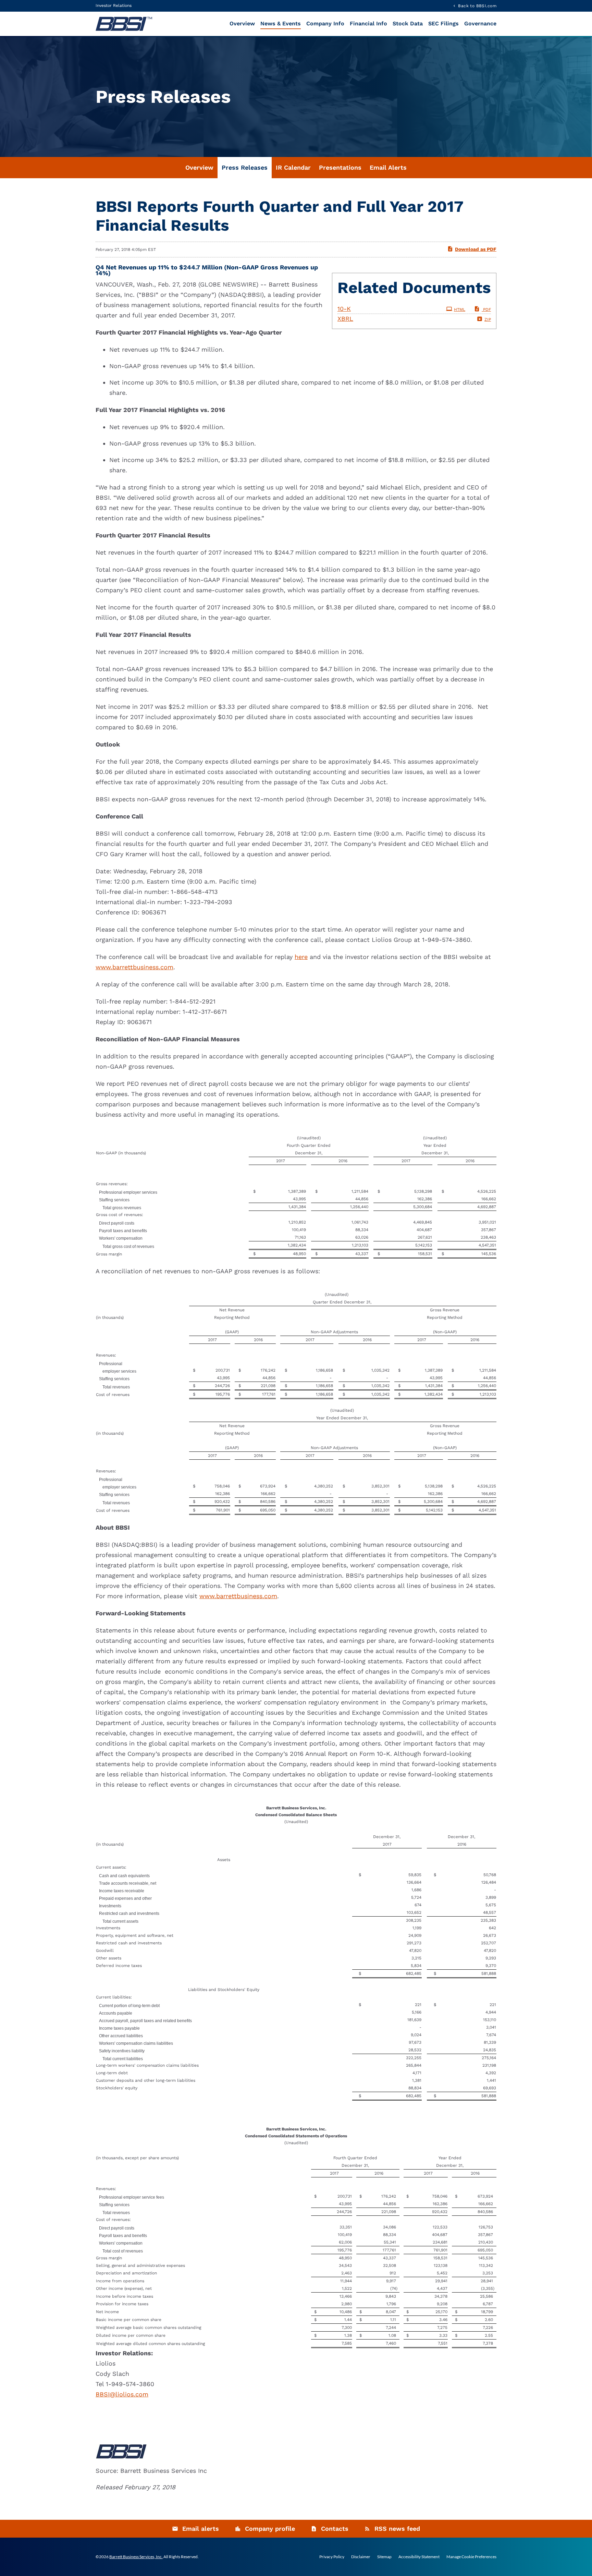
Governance (480, 23)
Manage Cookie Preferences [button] (471, 2557)
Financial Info (368, 23)
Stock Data (408, 23)
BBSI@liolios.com (122, 2394)
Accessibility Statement (419, 2557)
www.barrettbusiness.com (134, 967)
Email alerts (201, 2529)
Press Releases (245, 167)
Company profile (270, 2529)
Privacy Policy (332, 2557)
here (301, 957)
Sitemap (384, 2557)
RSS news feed (397, 2529)
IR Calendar (293, 167)
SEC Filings (443, 23)
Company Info (325, 23)
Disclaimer (361, 2557)
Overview (242, 23)
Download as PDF (476, 249)
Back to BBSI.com (477, 6)
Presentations (340, 167)
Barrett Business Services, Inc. (136, 2557)
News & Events (281, 23)
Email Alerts (388, 167)
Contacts (335, 2529)
